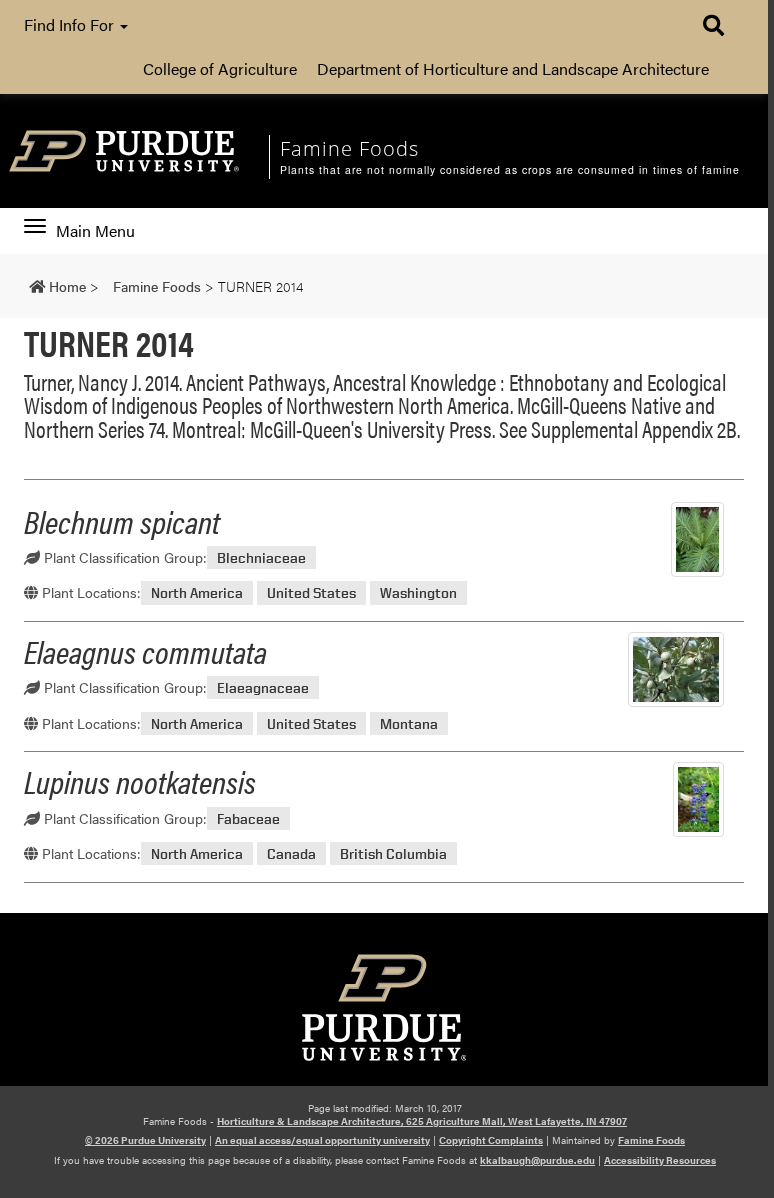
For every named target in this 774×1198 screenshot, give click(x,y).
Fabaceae (248, 818)
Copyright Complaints (491, 1140)
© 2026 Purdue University (145, 1140)
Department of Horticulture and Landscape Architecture (513, 68)
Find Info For (71, 24)
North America (197, 592)
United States (311, 592)
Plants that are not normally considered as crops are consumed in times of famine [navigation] (510, 170)
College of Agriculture (220, 68)
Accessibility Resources (660, 1160)
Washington (418, 592)
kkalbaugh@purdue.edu (537, 1160)
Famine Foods (651, 1140)
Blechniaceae (261, 557)
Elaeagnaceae (263, 687)
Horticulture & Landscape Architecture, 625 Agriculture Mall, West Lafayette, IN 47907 (422, 1121)
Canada (291, 853)
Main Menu (95, 231)
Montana (409, 723)
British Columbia (393, 853)
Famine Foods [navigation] (349, 148)
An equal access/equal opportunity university (322, 1140)
